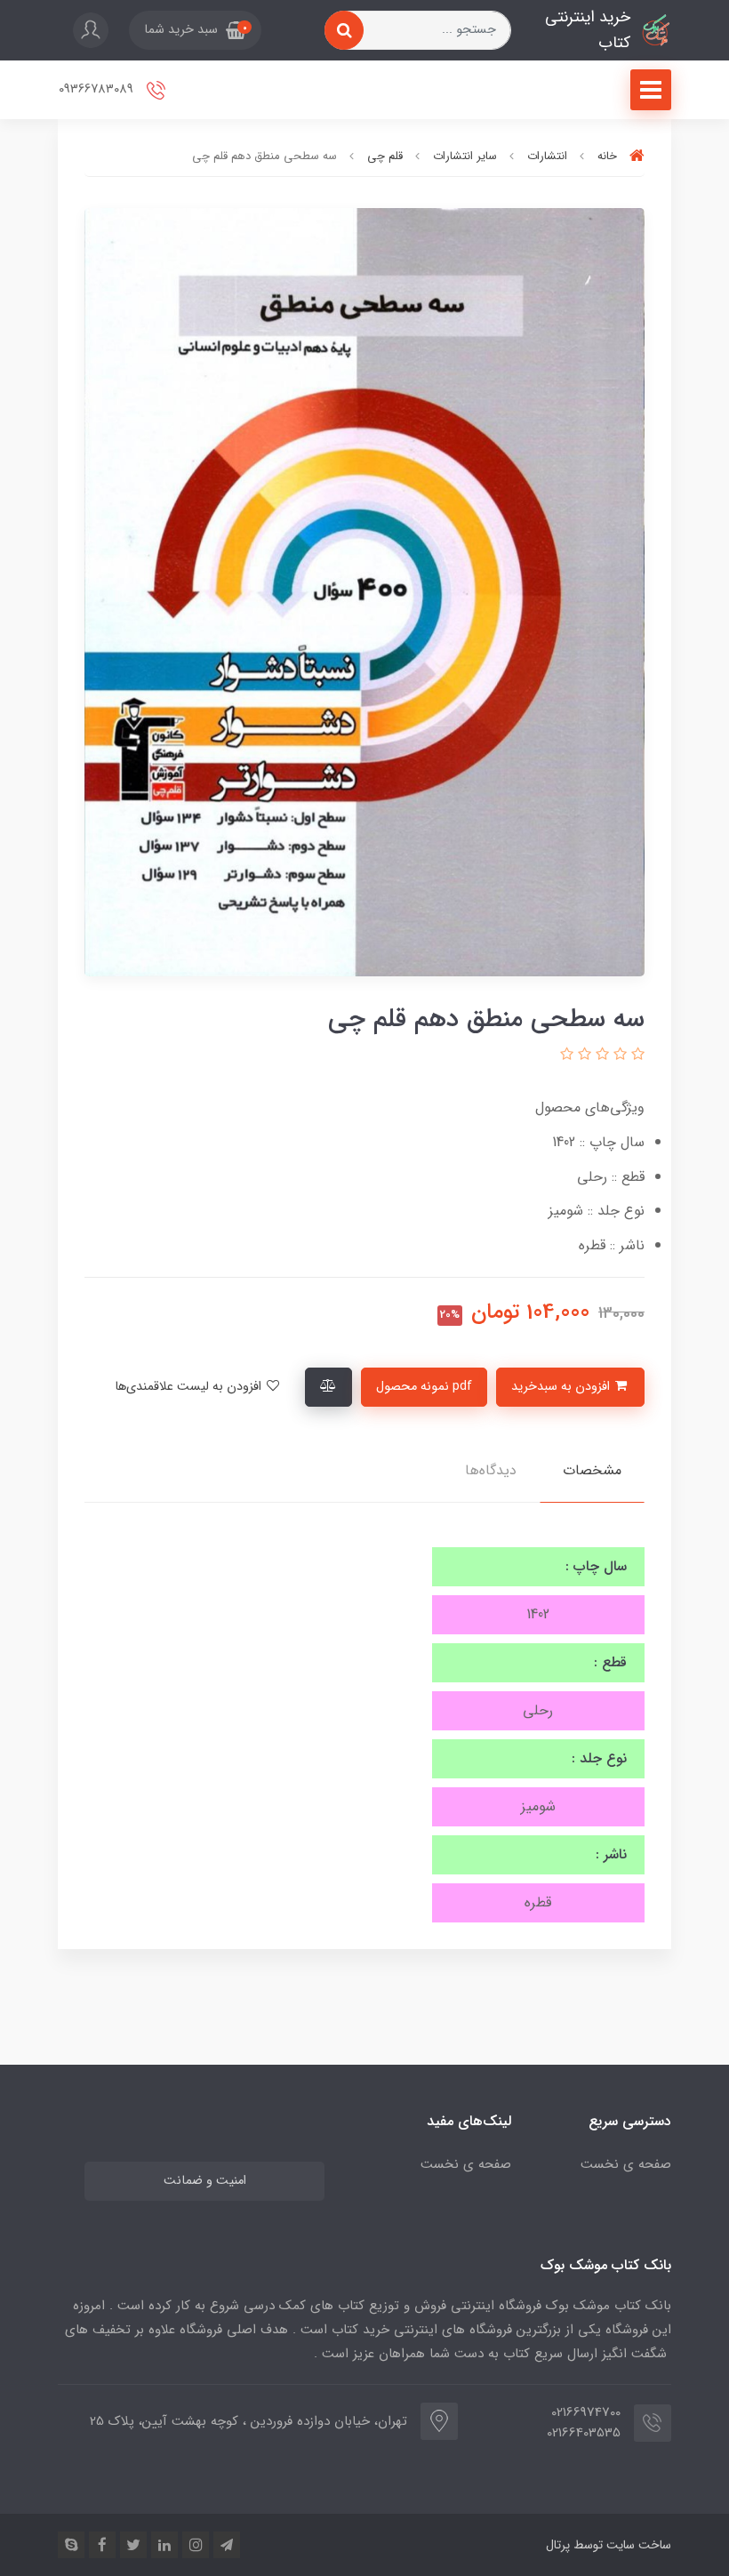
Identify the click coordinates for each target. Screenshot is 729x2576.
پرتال (558, 2545)
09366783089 (98, 89)
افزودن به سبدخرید (562, 1387)
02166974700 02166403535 (584, 2423)
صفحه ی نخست (626, 2164)
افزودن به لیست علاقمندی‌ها (190, 1387)
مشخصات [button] (592, 1470)
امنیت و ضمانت (205, 2181)
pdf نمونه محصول (424, 1387)
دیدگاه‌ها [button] (491, 1470)
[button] (195, 30)
